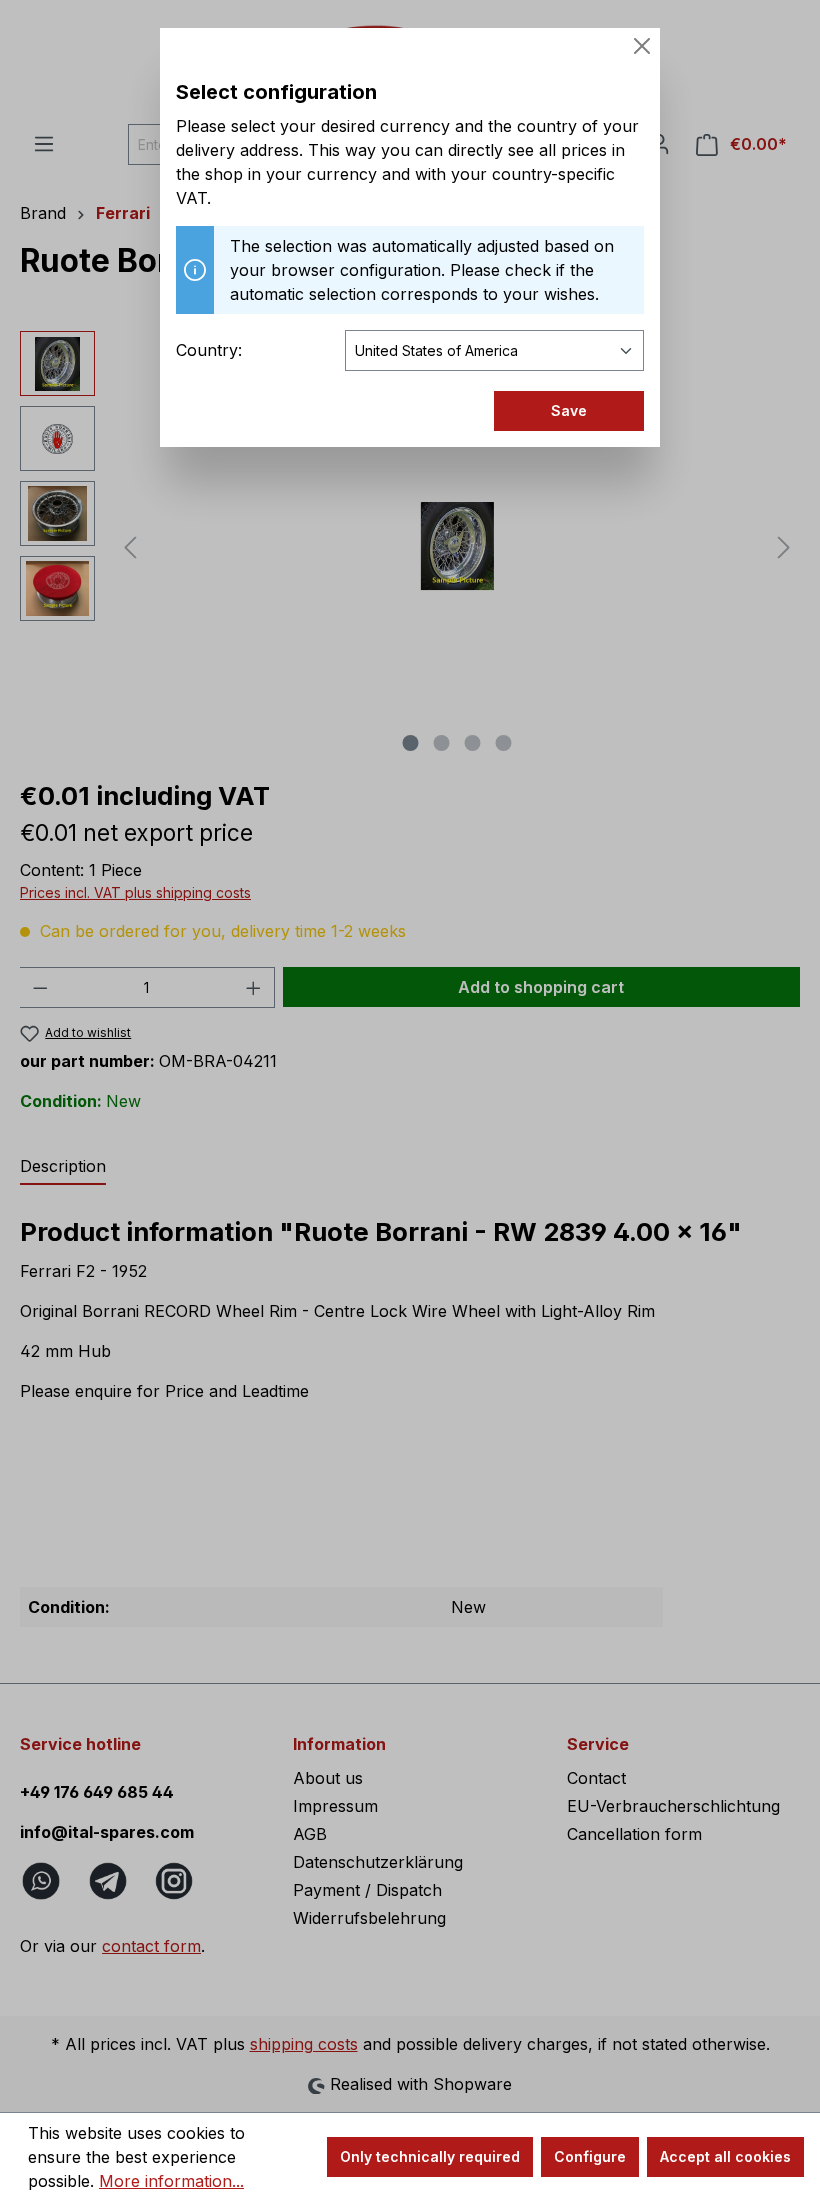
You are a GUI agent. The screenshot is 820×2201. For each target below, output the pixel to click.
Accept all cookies (725, 2156)
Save (569, 410)
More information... (171, 2181)
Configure (590, 2156)
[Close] (642, 46)
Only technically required (430, 2156)
